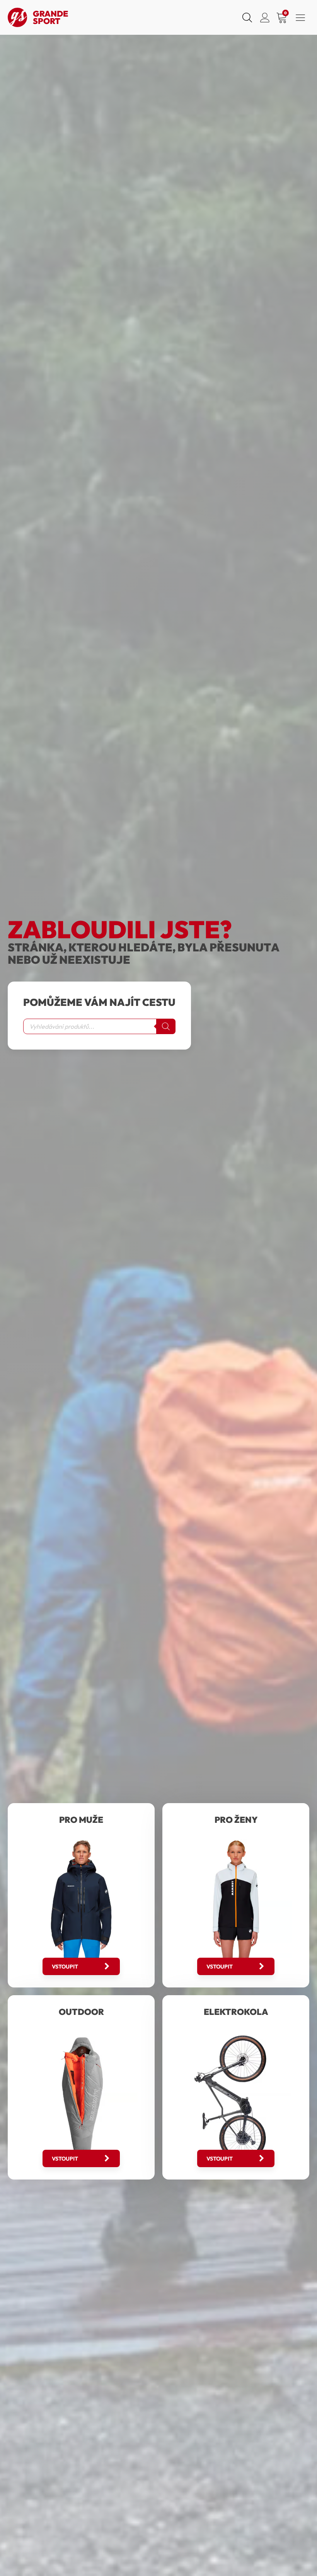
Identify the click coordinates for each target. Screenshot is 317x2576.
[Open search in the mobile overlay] (246, 17)
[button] (81, 1966)
